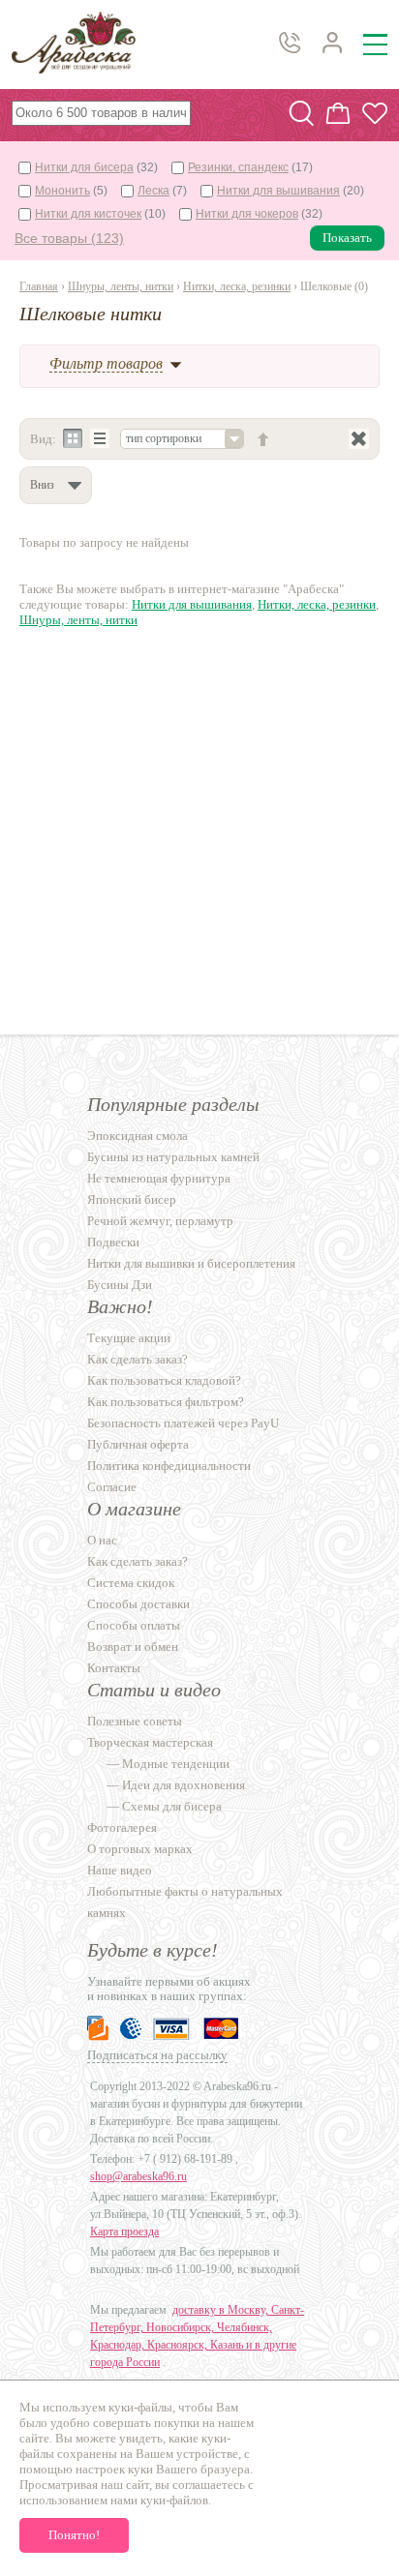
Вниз (42, 485)
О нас (102, 1540)
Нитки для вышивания (278, 191)
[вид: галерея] (73, 439)
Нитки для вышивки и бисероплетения (191, 1263)
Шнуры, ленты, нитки (121, 286)
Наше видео (120, 1870)
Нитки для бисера (84, 167)
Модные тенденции (176, 1764)
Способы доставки (138, 1604)
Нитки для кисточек (88, 214)
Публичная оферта (138, 1444)
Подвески (113, 1242)
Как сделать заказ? (138, 1359)
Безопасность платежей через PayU (183, 1423)
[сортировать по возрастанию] (263, 439)
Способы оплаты (134, 1625)
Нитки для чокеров (247, 214)
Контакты (114, 1668)
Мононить (62, 191)
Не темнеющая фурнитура (159, 1178)
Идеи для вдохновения (184, 1785)
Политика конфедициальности (169, 1466)
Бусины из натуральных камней (173, 1157)
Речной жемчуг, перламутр (160, 1221)
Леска (153, 191)
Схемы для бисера (172, 1806)
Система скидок (131, 1583)
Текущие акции (129, 1338)
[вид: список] (100, 439)
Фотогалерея (122, 1827)
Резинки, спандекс (238, 167)
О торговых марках (140, 1849)
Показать (347, 238)
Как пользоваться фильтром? (166, 1402)
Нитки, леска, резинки (237, 286)
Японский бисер (132, 1199)
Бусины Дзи (120, 1285)
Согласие (112, 1487)
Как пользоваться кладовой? (164, 1380)
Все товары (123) (69, 238)
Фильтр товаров (106, 363)
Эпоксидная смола (138, 1136)
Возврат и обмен (133, 1647)
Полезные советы (135, 1721)
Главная (39, 286)
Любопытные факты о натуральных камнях (185, 1902)
